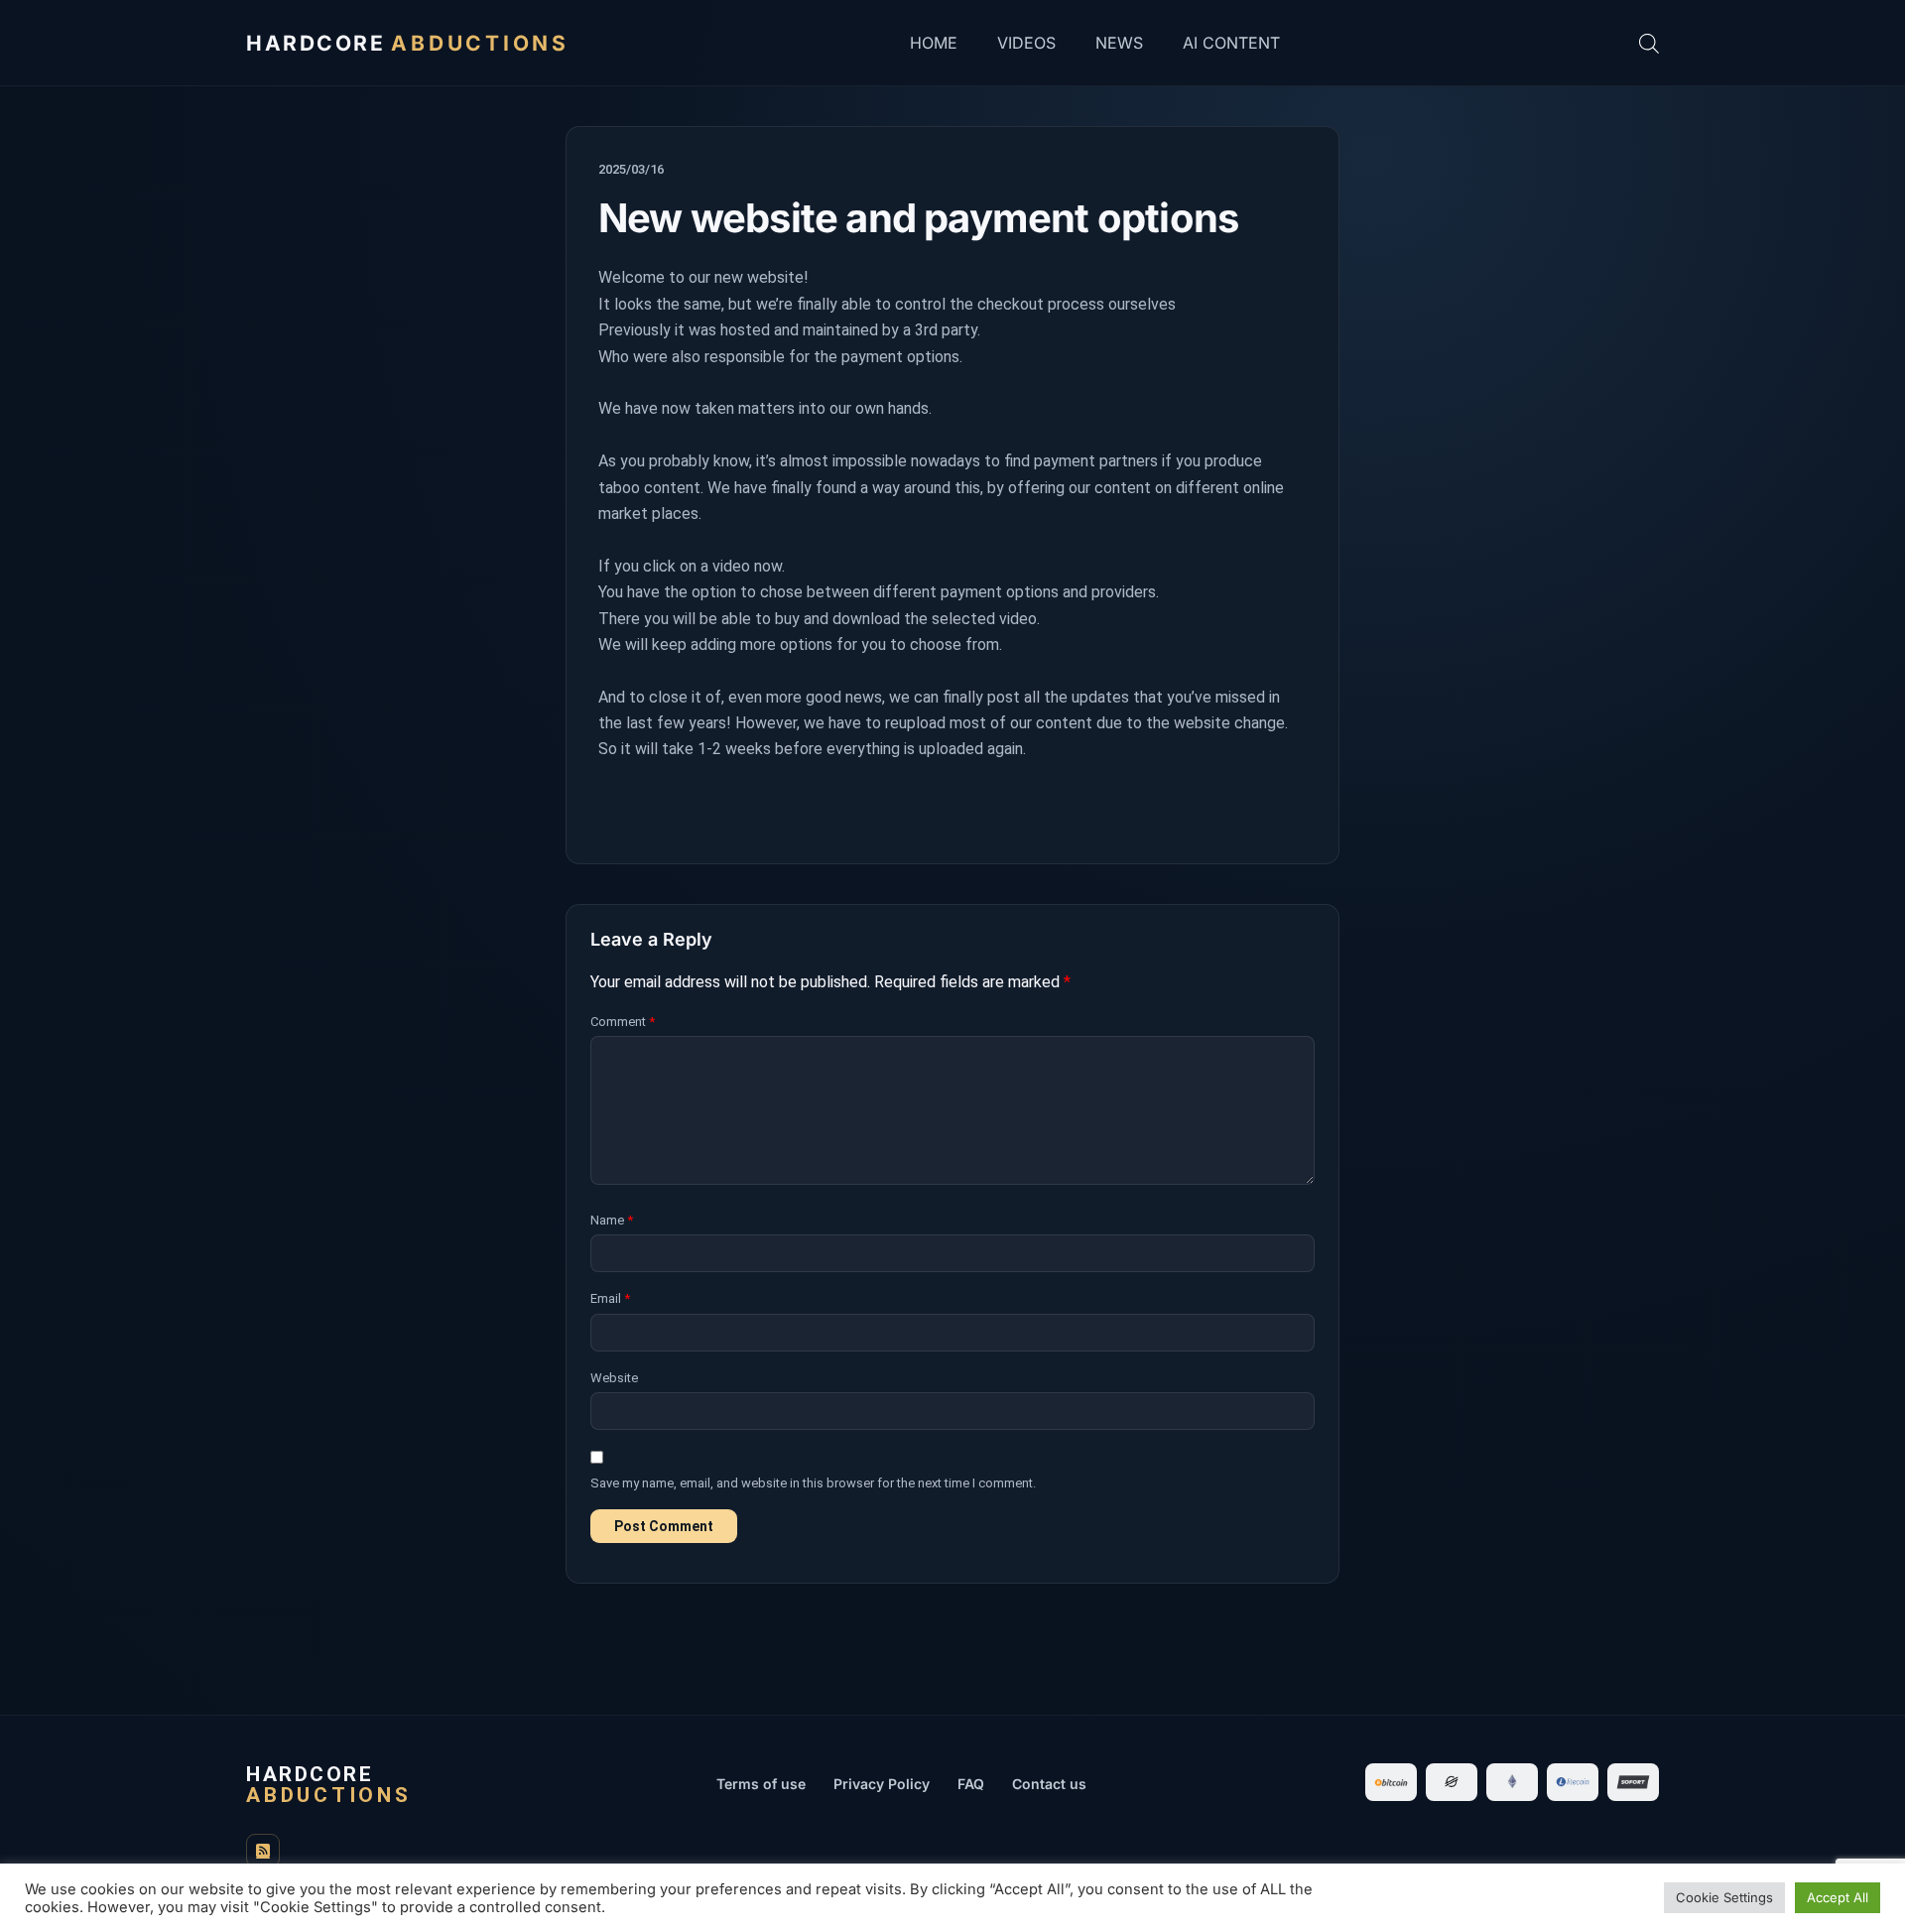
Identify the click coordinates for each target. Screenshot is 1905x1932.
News (1119, 43)
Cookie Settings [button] (1724, 1897)
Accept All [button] (1838, 1897)
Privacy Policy (882, 1784)
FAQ (971, 1784)
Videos (1026, 43)
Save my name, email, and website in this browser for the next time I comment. (813, 1483)
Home (934, 43)
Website (614, 1378)
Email (610, 1298)
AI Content (1231, 43)
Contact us (1049, 1784)
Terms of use (761, 1784)
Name (612, 1220)
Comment (623, 1022)
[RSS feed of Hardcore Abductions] (263, 1851)
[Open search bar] (1649, 43)
